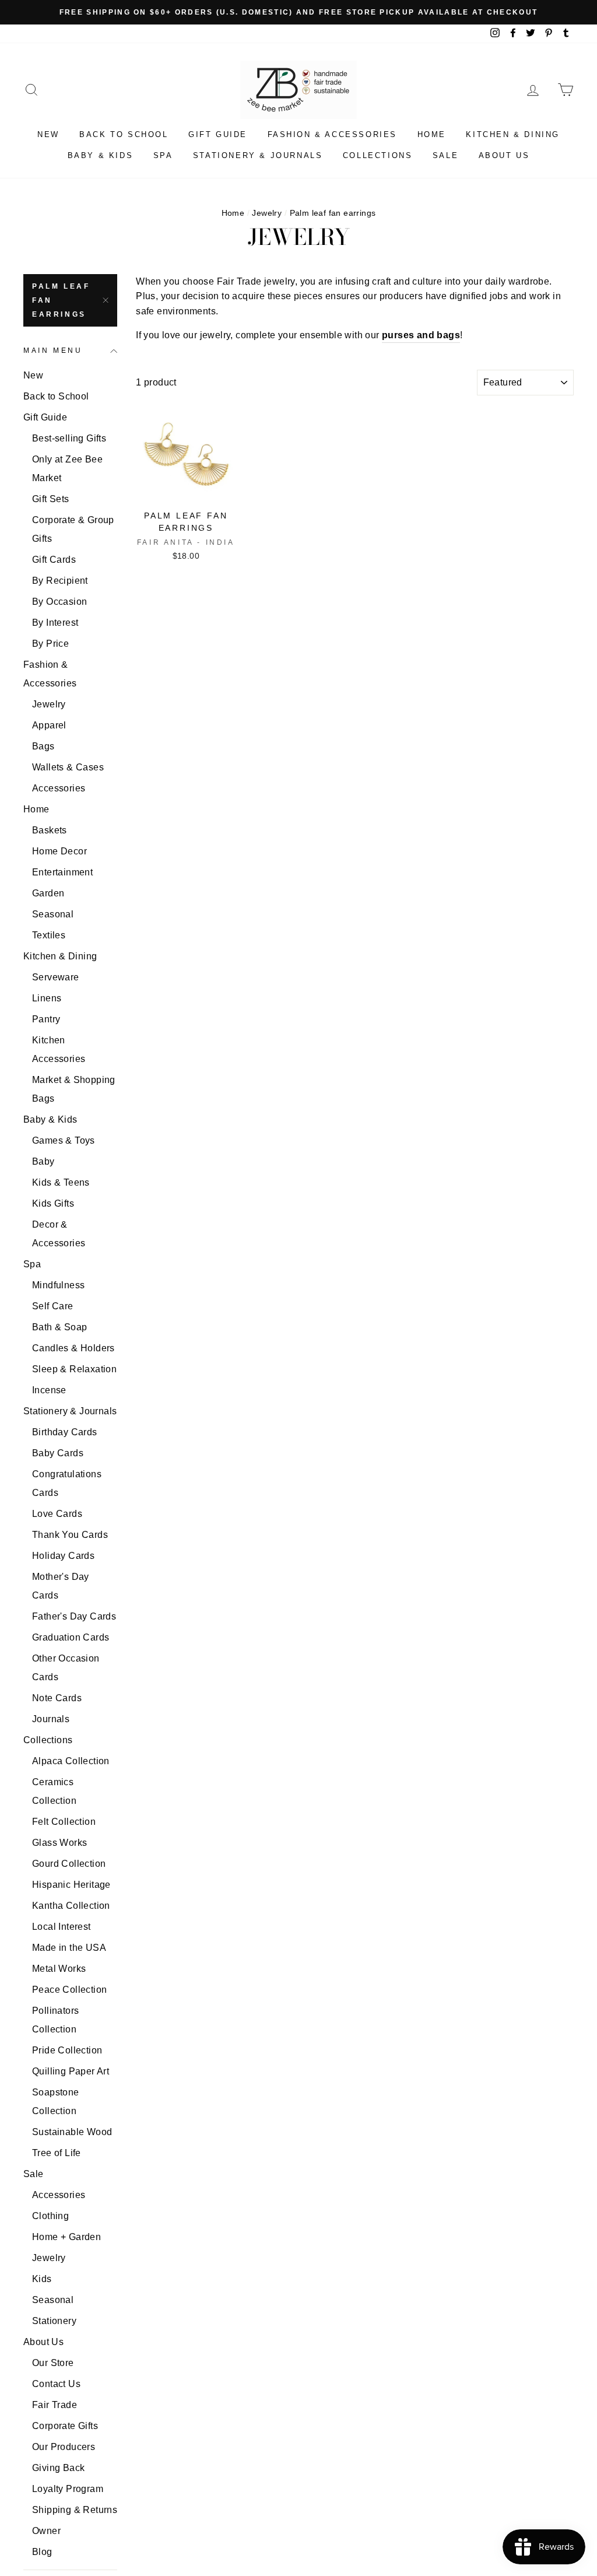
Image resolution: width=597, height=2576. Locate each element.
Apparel (49, 725)
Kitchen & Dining (513, 134)
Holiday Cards (63, 1556)
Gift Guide (218, 134)
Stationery (54, 2321)
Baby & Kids (101, 155)
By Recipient (60, 581)
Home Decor (59, 851)
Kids (42, 2279)
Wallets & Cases (68, 767)
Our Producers (64, 2447)
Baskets (50, 830)
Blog (42, 2552)
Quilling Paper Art (71, 2071)
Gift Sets (51, 499)
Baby (43, 1161)
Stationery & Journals (258, 155)
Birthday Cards (65, 1432)
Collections (378, 155)
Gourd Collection (69, 1864)
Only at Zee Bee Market (67, 469)
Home (432, 134)
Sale (445, 155)
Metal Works (59, 1969)
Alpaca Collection (71, 1761)
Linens (47, 998)
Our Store (53, 2363)
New (48, 134)
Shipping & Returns (75, 2510)
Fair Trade (55, 2405)
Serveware (56, 977)
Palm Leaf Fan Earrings (61, 300)
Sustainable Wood (72, 2132)
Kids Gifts (53, 1203)
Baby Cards (58, 1453)
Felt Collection (64, 1822)
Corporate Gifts (65, 2426)
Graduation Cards (71, 1637)
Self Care (53, 1306)
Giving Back (58, 2468)
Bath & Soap (59, 1327)
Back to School (124, 134)
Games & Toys (64, 1140)
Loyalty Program (68, 2489)
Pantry (46, 1019)
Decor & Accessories (59, 1234)
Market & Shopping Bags (74, 1089)
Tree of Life (57, 2153)
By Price (50, 644)
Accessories (59, 788)
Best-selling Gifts (69, 438)
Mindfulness (58, 1285)
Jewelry (267, 213)
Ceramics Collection (54, 1791)
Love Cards (57, 1514)
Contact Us (56, 2384)
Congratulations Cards (67, 1483)
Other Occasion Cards (66, 1668)
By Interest (55, 623)
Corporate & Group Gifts (73, 529)
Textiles (49, 935)
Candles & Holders (73, 1348)
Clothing (50, 2216)
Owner (46, 2531)
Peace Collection (69, 1990)
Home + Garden (66, 2237)
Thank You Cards (70, 1535)
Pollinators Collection (55, 2020)
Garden (48, 893)
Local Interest (62, 1927)
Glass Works (59, 1843)
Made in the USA (69, 1948)
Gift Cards (54, 560)
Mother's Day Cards (61, 1586)
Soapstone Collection (56, 2102)
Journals (51, 1719)
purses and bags (421, 335)
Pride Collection (67, 2050)
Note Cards (57, 1698)
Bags (43, 746)
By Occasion (59, 602)
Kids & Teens (61, 1182)
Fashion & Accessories (333, 134)
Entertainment (62, 872)
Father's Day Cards (74, 1616)
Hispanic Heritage (71, 1885)
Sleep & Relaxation (74, 1369)
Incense (49, 1390)
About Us (504, 155)
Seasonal (53, 914)
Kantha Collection (71, 1906)
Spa (163, 155)
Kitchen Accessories (59, 1049)
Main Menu (53, 351)
